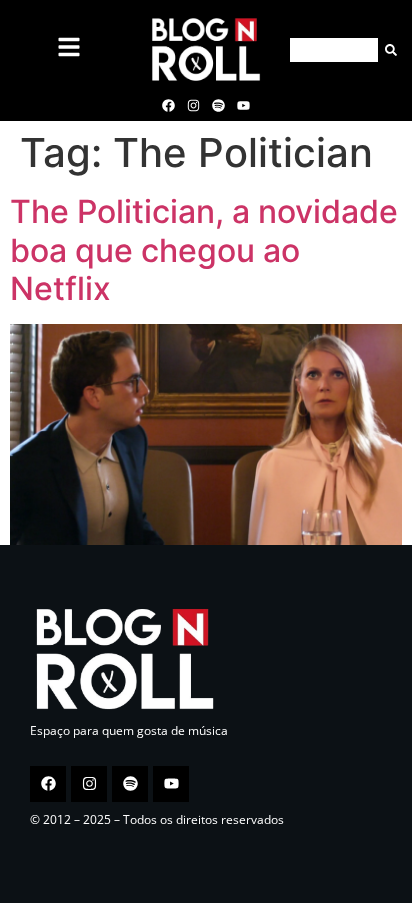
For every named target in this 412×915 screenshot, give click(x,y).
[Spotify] (219, 105)
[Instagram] (193, 105)
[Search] (387, 50)
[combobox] (334, 50)
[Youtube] (244, 105)
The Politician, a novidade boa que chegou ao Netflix (204, 250)
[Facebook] (168, 105)
